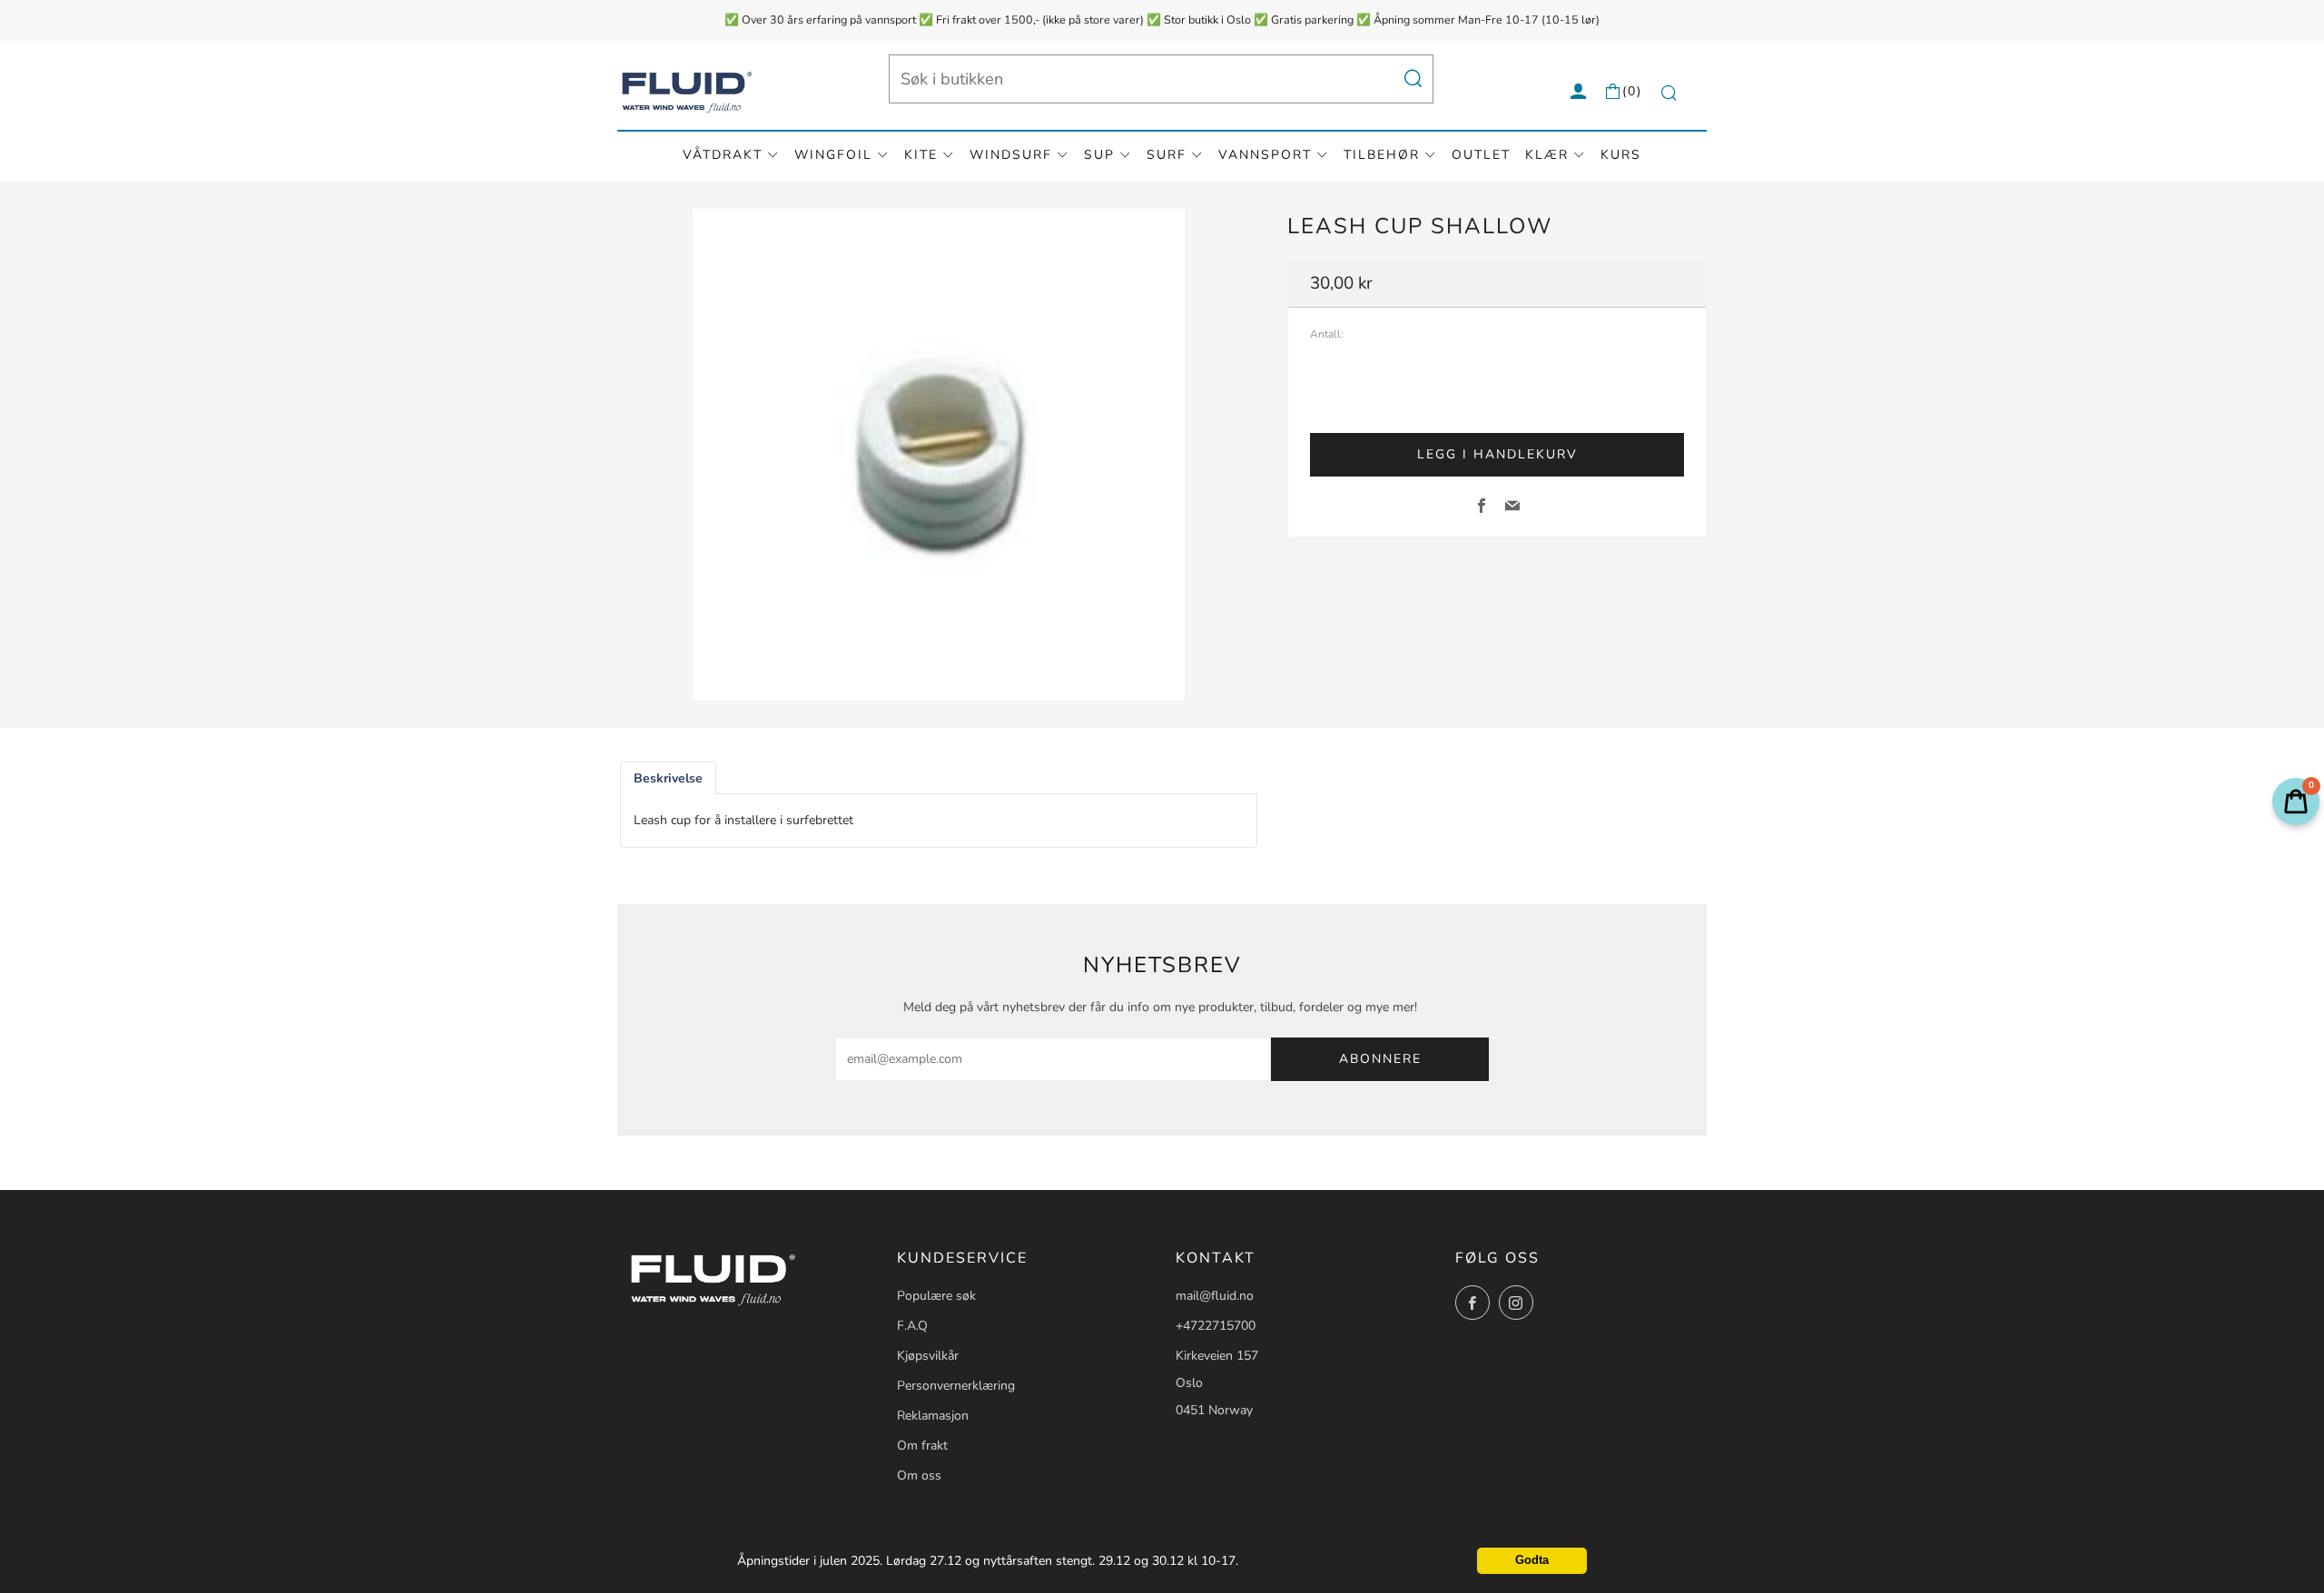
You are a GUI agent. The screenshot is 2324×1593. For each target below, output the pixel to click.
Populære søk (936, 1296)
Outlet (1481, 155)
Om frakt (922, 1445)
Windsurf (1011, 155)
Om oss (919, 1475)
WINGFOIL (833, 155)
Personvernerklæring (956, 1386)
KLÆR (1547, 155)
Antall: (1327, 335)
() (1632, 91)
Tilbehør (1382, 155)
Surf (1167, 155)
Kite (921, 155)
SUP (1099, 155)
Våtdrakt (723, 155)
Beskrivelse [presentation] (668, 778)
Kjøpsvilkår (928, 1356)
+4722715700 (1216, 1326)
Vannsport (1265, 155)
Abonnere (1380, 1059)
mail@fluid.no (1215, 1296)
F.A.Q (912, 1326)
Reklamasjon (933, 1416)
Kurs (1621, 155)
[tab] (668, 778)
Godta (1532, 1560)
